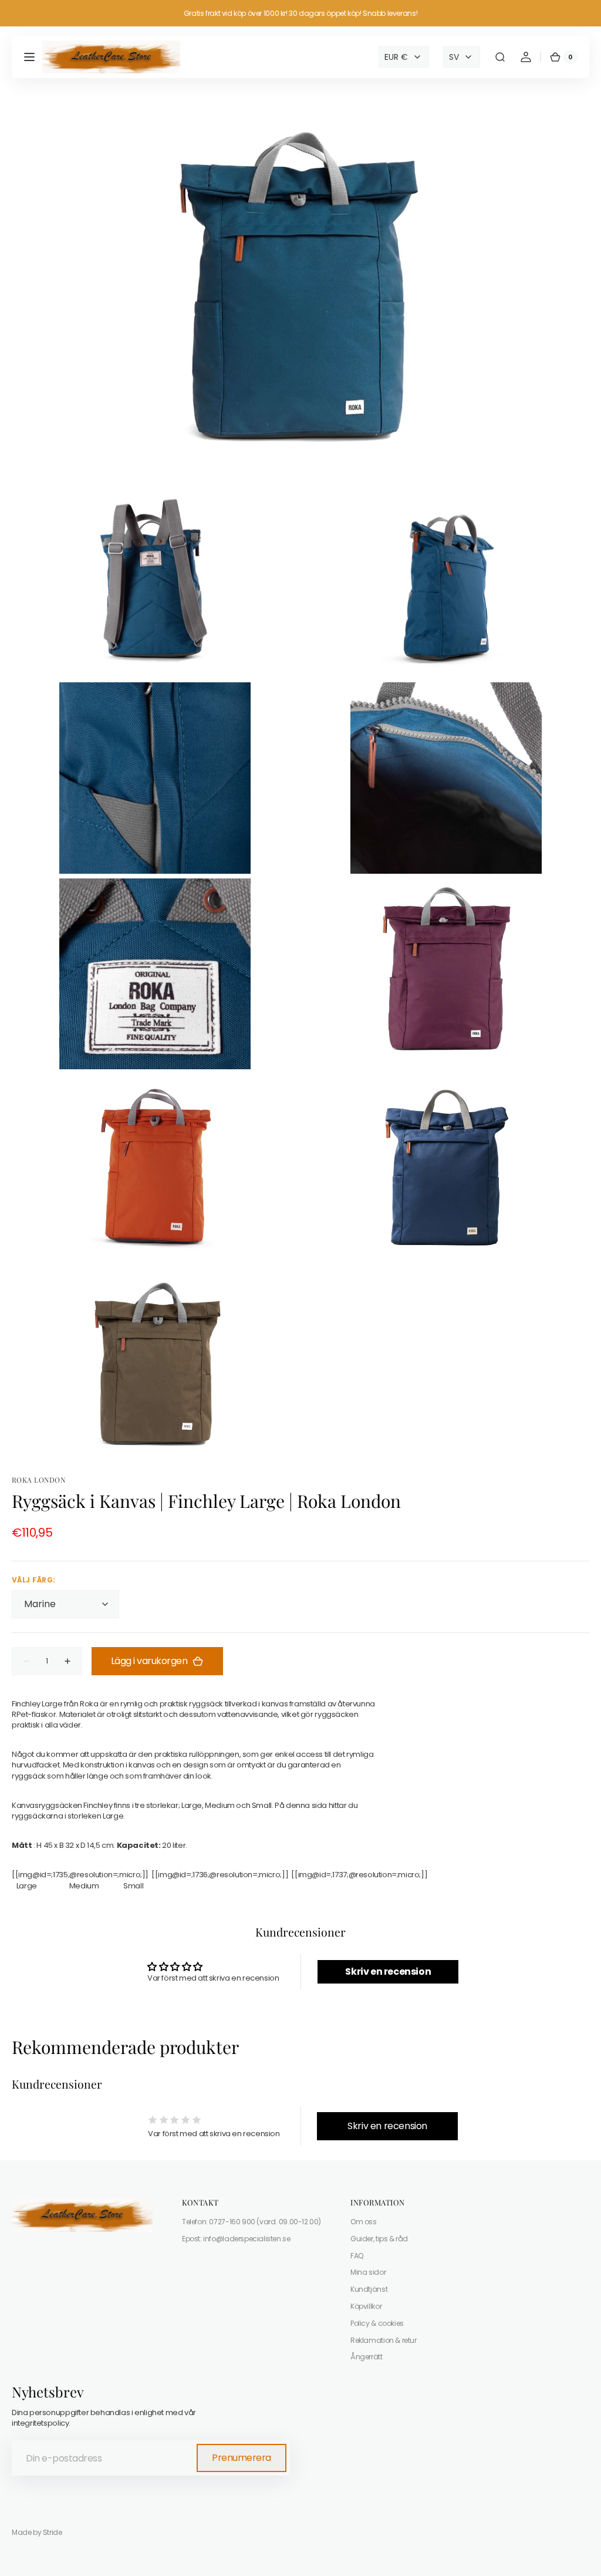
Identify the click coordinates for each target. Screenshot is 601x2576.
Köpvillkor (366, 2306)
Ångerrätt (367, 2357)
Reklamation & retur (384, 2340)
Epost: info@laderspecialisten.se (236, 2239)
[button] (29, 57)
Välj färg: (34, 1580)
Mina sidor (368, 2272)
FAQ (357, 2256)
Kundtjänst (369, 2289)
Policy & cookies (377, 2323)
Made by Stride (37, 2533)
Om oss (364, 2222)
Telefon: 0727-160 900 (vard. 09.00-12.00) (251, 2222)
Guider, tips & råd (379, 2239)
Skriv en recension (388, 1971)
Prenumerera (242, 2458)
